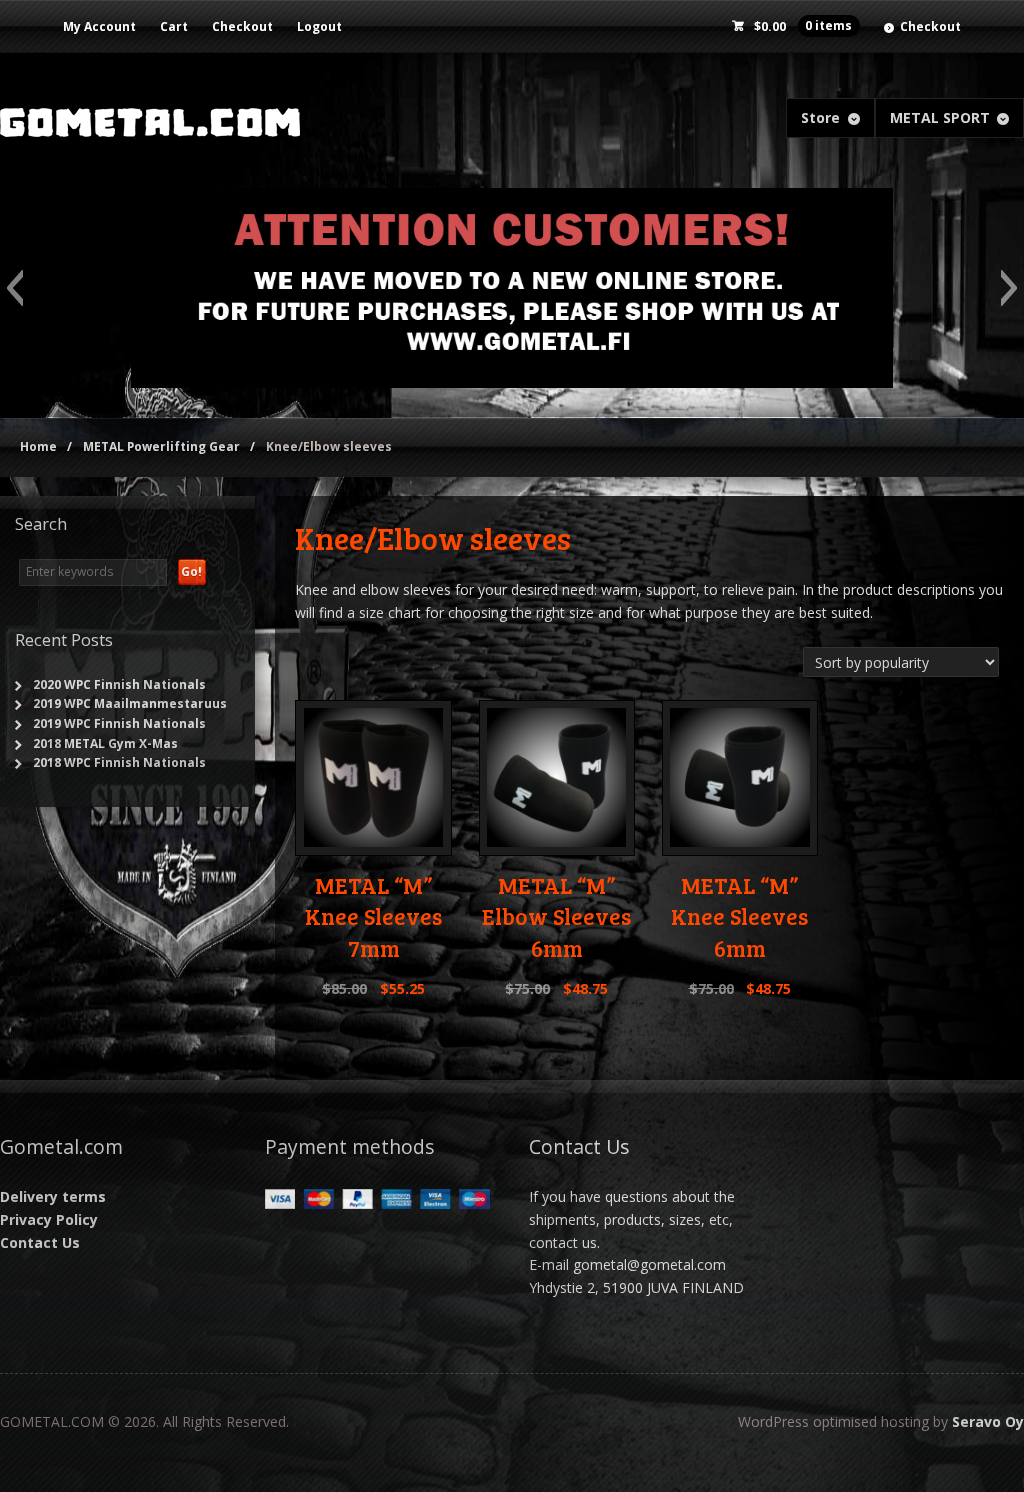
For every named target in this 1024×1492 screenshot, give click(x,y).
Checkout (242, 26)
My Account (99, 26)
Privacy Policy (49, 1219)
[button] (14, 288)
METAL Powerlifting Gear (161, 446)
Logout (319, 26)
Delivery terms (53, 1196)
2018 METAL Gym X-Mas (105, 743)
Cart (174, 26)
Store (820, 117)
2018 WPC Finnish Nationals (119, 762)
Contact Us (40, 1242)
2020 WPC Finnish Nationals (119, 684)
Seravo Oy (988, 1421)
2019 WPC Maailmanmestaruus (130, 703)
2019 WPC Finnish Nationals (119, 723)
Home (38, 446)
